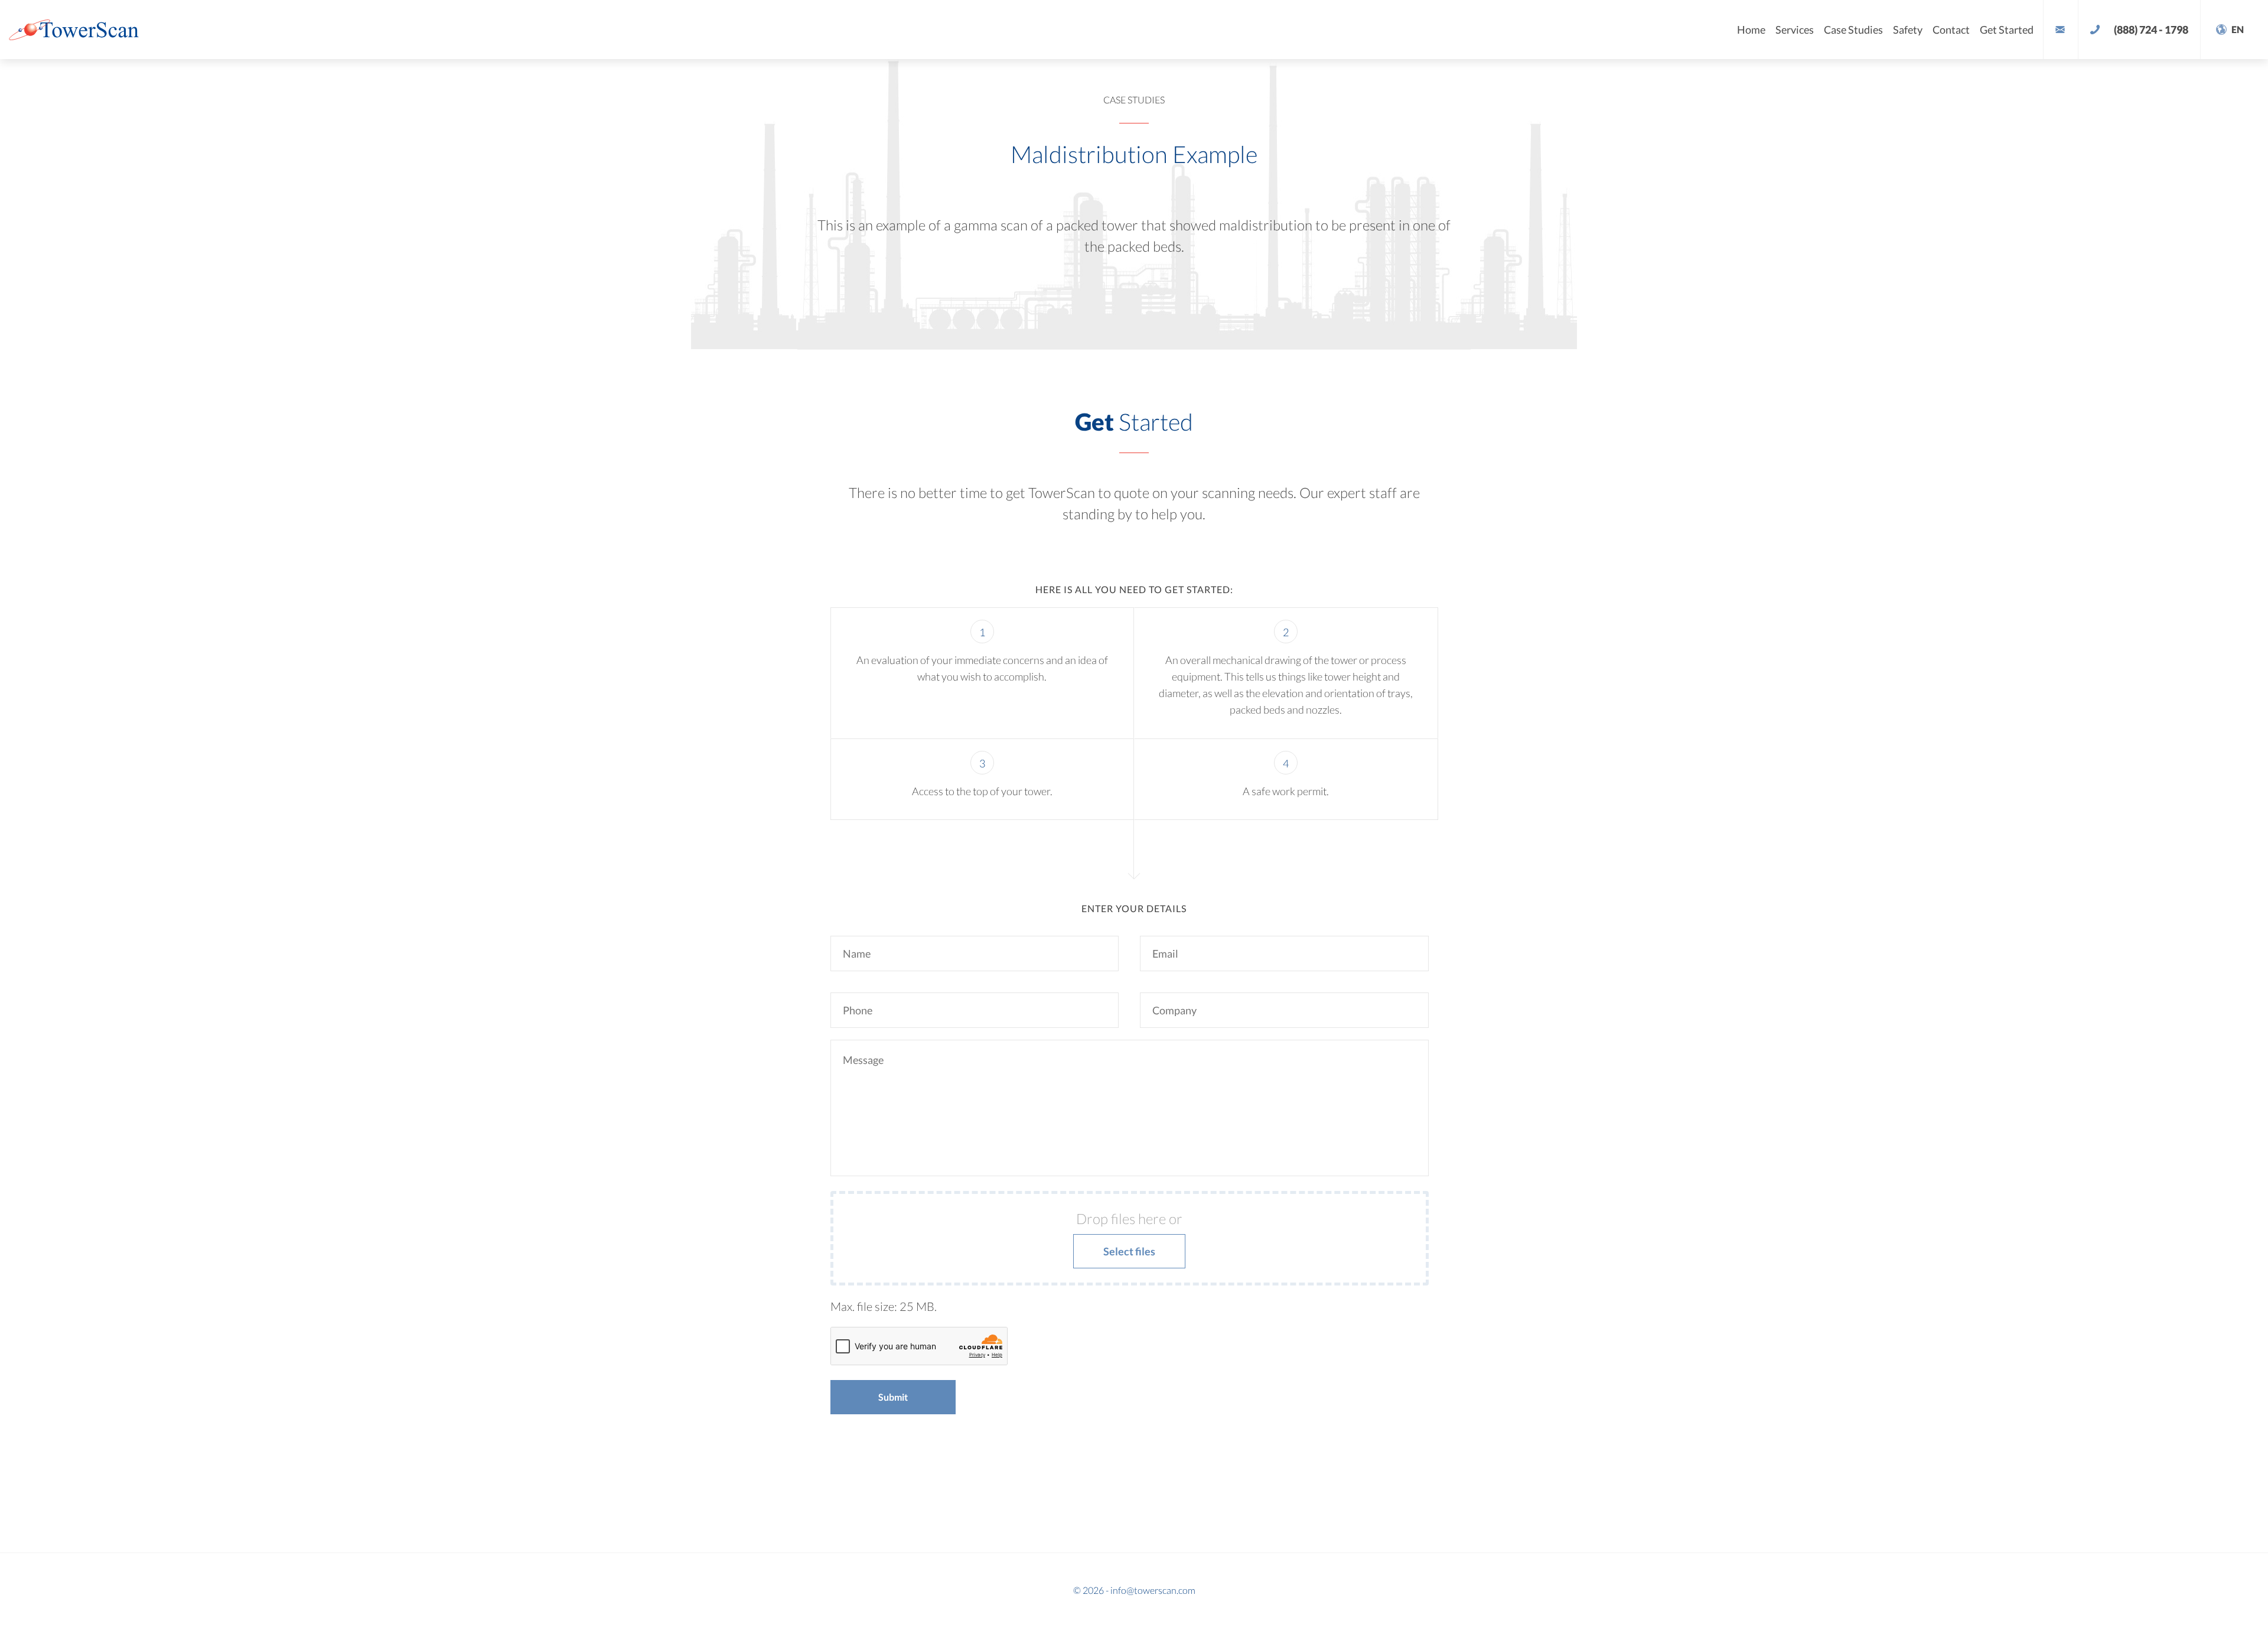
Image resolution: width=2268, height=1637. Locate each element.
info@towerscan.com (1153, 1590)
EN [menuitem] (2220, 74)
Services (1795, 30)
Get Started (2007, 30)
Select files (1129, 1251)
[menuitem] (2220, 74)
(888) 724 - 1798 (2151, 30)
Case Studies (1853, 30)
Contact (1951, 30)
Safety (1908, 30)
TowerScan (83, 30)
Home (1751, 30)
